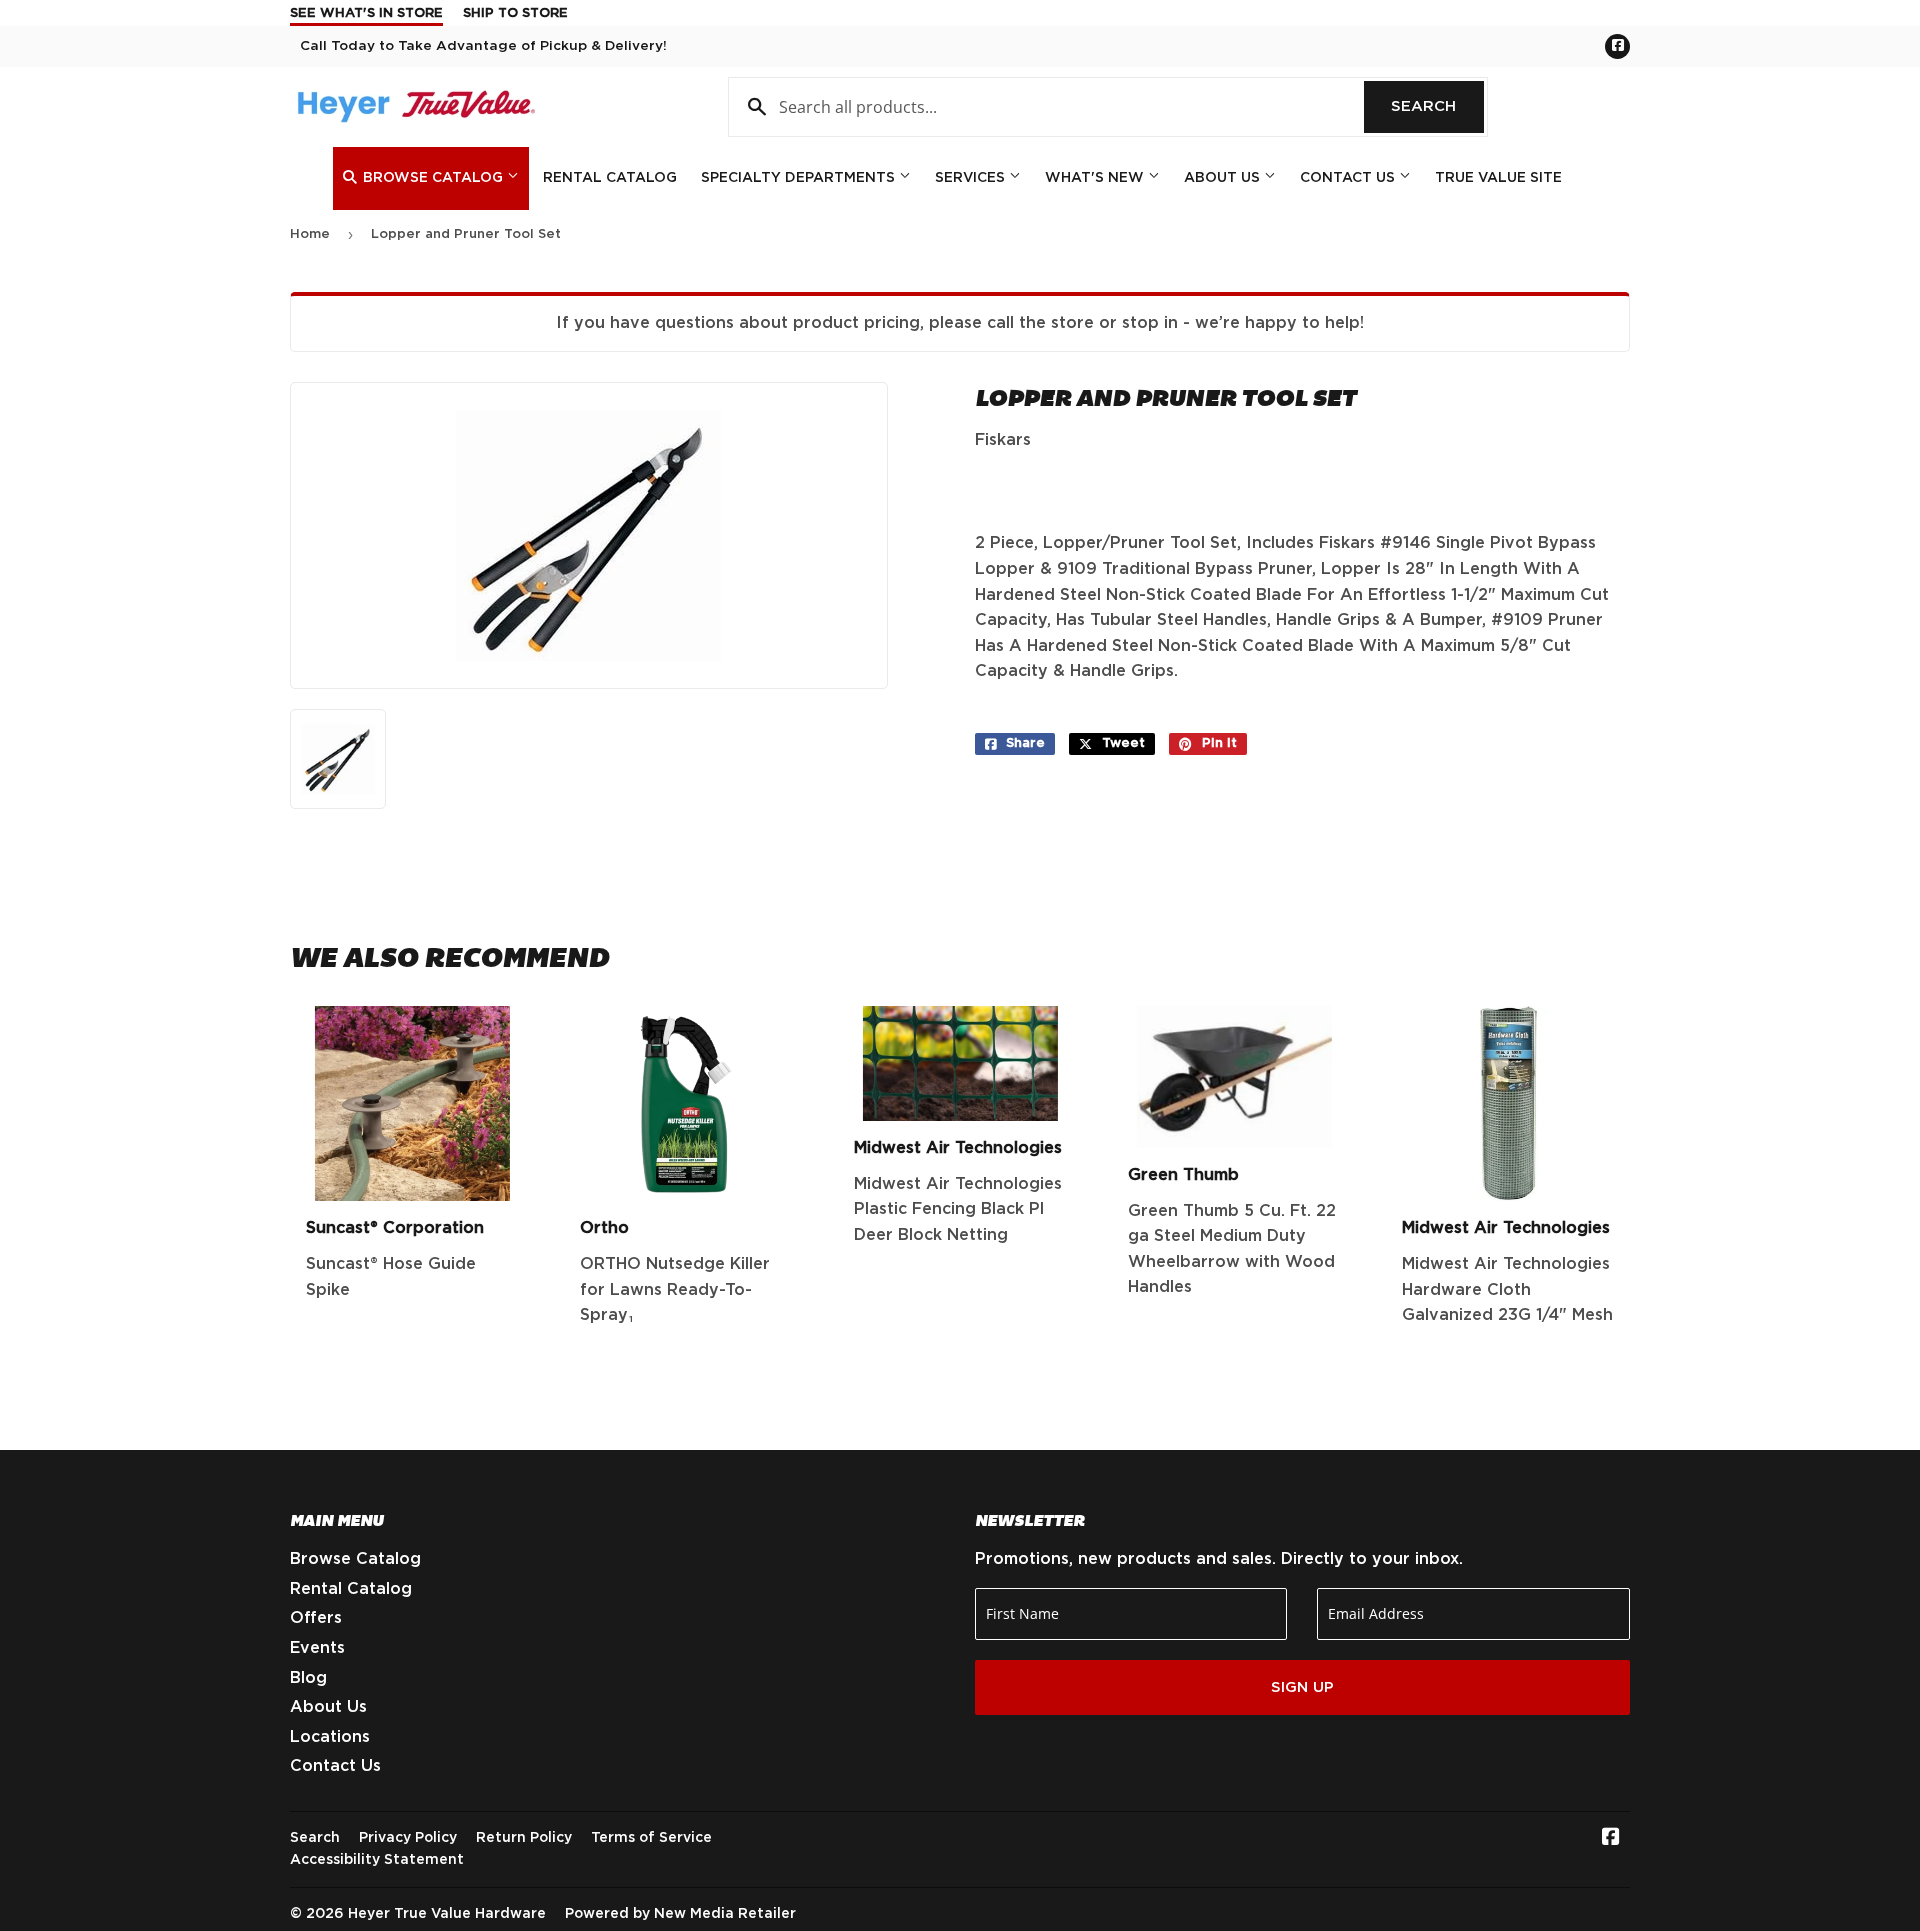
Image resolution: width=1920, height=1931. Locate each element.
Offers (316, 1618)
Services (972, 178)
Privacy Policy (408, 1838)
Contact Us (1349, 178)
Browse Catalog (433, 178)
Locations (330, 1737)
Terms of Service (651, 1838)
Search (1437, 106)
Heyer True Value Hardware (447, 1914)
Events (317, 1648)
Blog (308, 1678)
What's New (1096, 178)
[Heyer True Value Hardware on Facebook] (1611, 1839)
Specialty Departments (800, 178)
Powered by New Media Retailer (680, 1914)
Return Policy (524, 1838)
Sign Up (1302, 1687)
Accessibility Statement (377, 1860)
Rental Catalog (610, 178)
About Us (1224, 178)
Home (310, 234)
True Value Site (1498, 178)
